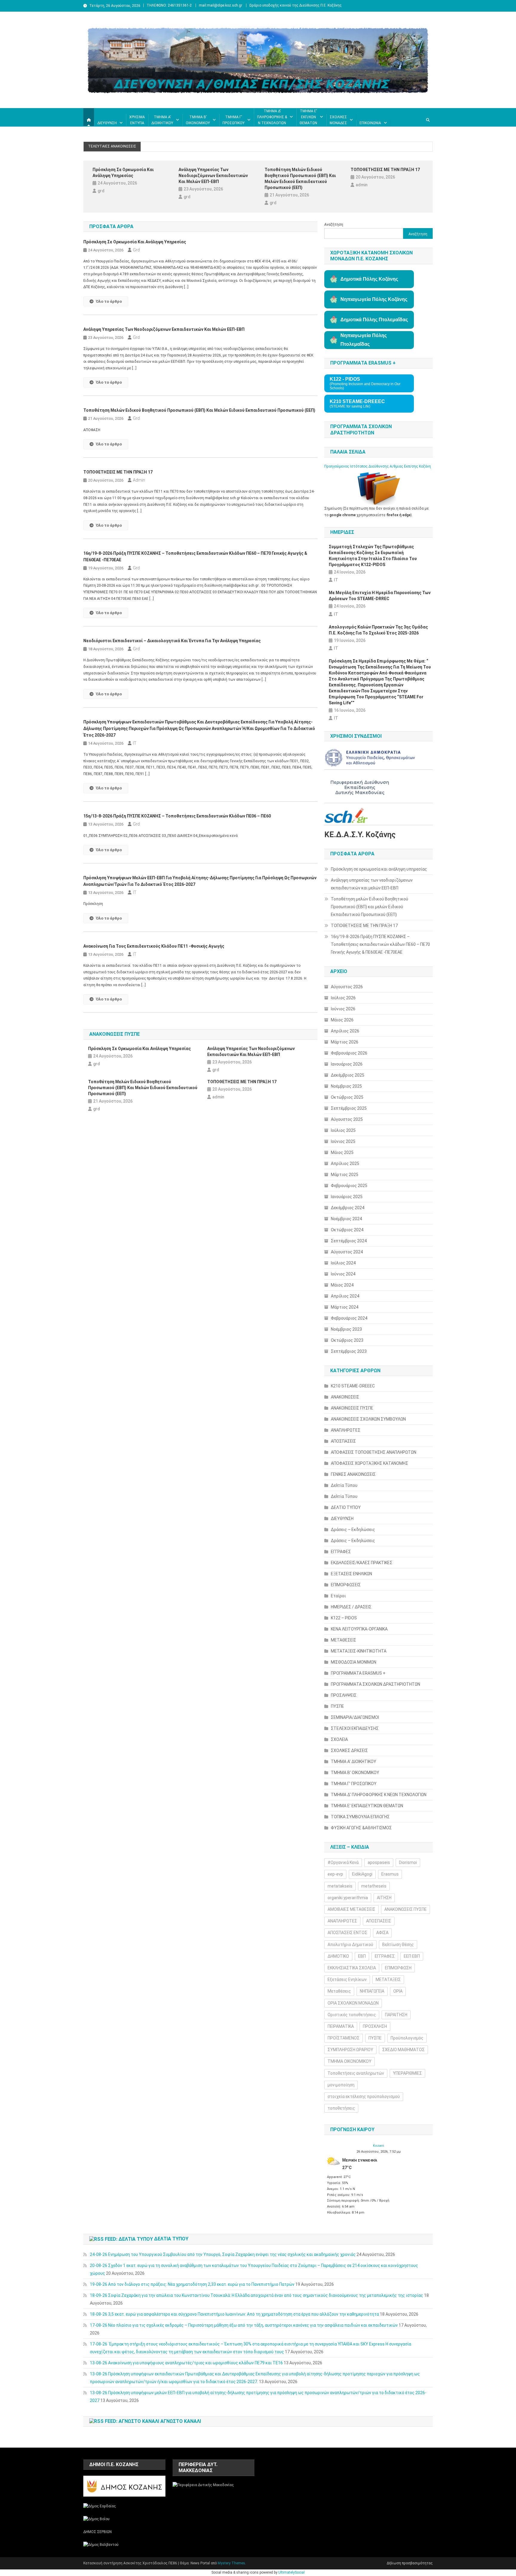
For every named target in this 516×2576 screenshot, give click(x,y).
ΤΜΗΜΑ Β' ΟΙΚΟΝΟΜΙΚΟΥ (355, 1773)
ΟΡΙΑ (398, 1991)
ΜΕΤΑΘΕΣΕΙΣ (344, 1640)
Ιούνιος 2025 (343, 1141)
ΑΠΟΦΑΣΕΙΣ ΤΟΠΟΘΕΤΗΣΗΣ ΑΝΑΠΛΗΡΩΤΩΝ (374, 1452)
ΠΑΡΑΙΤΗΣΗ (396, 2015)
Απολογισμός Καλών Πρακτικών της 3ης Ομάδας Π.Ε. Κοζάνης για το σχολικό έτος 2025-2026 (378, 630)
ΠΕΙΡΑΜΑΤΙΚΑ (341, 2026)
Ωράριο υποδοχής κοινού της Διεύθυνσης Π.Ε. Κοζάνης (295, 5)
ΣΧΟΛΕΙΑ (339, 1739)
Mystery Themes (231, 2563)
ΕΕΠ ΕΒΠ (412, 1956)
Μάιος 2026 (342, 1020)
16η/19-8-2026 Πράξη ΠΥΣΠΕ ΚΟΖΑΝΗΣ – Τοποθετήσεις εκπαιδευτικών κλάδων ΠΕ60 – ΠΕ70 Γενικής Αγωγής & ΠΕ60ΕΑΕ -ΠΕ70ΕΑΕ (195, 557)
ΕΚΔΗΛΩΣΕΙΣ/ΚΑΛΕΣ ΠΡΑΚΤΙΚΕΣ (362, 1563)
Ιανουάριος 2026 (347, 1064)
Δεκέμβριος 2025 (348, 1075)
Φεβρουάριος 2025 (349, 1186)
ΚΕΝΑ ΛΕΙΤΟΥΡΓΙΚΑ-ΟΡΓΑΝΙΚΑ (359, 1629)
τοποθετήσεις (341, 2108)
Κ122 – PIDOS (344, 1618)
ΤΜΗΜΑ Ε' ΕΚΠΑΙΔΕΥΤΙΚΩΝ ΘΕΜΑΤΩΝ (367, 1806)
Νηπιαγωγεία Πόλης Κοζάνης (374, 299)
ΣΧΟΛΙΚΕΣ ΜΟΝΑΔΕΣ (338, 120)
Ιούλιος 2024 (343, 1263)
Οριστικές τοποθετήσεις (352, 2015)
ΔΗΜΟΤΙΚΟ (338, 1956)
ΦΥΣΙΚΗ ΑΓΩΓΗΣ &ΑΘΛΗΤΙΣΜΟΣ (361, 1828)
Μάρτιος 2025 (345, 1175)
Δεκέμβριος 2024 (348, 1208)
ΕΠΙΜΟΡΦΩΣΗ (398, 1968)
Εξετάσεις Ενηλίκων (347, 1979)
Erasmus (390, 1874)
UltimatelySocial (291, 2572)
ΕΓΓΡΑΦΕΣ (341, 1552)
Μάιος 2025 (342, 1152)
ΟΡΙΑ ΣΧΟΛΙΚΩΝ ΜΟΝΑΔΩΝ (353, 2003)
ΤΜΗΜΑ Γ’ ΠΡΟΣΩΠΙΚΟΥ (234, 120)
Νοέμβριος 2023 (346, 1329)
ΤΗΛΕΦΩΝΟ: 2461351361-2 (169, 5)
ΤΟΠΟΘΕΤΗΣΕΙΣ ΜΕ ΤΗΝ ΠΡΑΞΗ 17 (385, 170)
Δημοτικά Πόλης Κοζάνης (369, 279)
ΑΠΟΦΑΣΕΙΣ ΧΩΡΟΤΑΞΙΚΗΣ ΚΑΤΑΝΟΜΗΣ (370, 1463)
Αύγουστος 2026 (347, 987)
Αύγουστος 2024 (347, 1252)
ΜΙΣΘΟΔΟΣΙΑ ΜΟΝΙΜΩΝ (354, 1662)
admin (362, 185)
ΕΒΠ (362, 1956)
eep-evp (335, 1874)
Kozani (378, 2146)
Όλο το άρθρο (109, 301)
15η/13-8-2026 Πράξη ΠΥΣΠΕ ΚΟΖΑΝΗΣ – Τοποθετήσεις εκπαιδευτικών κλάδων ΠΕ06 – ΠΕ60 (177, 816)
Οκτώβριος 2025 (347, 1097)
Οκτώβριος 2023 (347, 1340)
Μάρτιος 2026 (345, 1042)
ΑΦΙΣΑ (382, 1933)
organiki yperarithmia (348, 1898)
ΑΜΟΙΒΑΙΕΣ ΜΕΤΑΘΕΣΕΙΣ (351, 1909)
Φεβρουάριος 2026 (349, 1053)
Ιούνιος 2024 (343, 1274)
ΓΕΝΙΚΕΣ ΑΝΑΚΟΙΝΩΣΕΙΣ (353, 1474)
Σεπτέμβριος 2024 (349, 1241)
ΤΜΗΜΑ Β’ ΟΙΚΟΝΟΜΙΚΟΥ (198, 120)
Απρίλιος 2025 (345, 1163)
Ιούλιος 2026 (343, 998)
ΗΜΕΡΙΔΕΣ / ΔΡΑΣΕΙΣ (351, 1607)
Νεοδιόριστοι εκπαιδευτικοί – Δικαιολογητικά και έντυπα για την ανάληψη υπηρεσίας (172, 641)
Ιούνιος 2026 (343, 1009)
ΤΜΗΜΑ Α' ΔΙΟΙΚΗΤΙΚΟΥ (354, 1762)
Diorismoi (408, 1862)
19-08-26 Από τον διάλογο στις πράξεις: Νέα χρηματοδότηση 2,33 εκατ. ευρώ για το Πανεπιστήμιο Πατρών (192, 2284)
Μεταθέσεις (339, 1991)
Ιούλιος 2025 (343, 1130)
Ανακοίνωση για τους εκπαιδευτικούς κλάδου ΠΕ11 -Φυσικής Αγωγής (154, 946)
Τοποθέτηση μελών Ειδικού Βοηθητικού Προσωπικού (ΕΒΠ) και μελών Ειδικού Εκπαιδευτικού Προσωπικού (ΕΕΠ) (300, 179)
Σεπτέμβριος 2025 (349, 1108)
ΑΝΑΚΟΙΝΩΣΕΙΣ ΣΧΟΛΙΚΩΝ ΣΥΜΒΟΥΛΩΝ (368, 1419)
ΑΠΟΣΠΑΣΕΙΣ (343, 1441)
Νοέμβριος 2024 (346, 1219)
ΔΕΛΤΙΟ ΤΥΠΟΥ (346, 1507)
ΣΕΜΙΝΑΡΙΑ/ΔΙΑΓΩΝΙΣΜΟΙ (355, 1717)
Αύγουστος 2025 (347, 1119)
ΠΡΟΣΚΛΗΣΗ (375, 2026)
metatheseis (374, 1886)
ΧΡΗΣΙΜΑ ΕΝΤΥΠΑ (137, 120)
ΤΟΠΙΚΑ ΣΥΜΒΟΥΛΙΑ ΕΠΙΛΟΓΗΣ (360, 1817)
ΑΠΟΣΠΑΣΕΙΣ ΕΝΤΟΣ (347, 1933)
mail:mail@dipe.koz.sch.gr (221, 5)
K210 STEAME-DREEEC (353, 1386)
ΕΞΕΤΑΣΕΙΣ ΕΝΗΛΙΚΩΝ (351, 1574)
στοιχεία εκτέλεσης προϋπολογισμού (364, 2097)
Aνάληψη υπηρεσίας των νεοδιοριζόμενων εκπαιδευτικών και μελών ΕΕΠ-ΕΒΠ (213, 176)
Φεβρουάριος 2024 (349, 1318)
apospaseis (379, 1862)
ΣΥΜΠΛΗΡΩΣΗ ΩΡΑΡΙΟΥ (350, 2050)
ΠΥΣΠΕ (337, 1706)
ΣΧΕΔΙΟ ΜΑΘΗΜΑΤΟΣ (403, 2050)
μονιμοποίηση (341, 2085)
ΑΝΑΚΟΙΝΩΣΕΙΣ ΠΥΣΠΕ (352, 1408)
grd (101, 191)
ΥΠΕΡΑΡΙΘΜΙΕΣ (407, 2073)
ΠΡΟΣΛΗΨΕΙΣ (344, 1695)
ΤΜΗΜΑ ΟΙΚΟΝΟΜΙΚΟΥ (350, 2061)
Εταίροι (338, 1596)
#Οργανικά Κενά (343, 1862)
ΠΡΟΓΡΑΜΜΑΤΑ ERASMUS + (358, 1673)
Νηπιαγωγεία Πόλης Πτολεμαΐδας (364, 340)
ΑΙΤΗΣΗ (384, 1898)
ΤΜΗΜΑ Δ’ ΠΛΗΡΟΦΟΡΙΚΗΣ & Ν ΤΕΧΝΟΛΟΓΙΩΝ (272, 117)
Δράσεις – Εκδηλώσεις (353, 1530)
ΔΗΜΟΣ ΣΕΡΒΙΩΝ (97, 2532)
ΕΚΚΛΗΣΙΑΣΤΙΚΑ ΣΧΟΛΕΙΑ (352, 1968)
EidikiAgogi (362, 1874)
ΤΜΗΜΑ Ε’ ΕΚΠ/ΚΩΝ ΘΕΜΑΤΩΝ (308, 117)
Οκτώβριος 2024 (347, 1230)
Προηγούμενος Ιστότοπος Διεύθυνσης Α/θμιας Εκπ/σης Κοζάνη (378, 466)
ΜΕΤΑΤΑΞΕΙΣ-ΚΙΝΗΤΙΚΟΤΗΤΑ (359, 1651)
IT (135, 743)
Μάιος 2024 (342, 1285)
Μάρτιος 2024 (345, 1307)
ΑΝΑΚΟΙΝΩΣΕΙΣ (345, 1397)
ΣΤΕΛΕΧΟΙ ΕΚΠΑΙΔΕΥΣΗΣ (355, 1728)
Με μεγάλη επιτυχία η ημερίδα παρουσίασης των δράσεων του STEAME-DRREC (380, 596)
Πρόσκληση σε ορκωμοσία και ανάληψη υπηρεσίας (123, 173)
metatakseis (340, 1886)
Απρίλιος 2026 (345, 1031)
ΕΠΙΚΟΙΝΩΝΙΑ (370, 123)
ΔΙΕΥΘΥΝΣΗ (107, 123)
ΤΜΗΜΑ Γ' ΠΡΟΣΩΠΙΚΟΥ (354, 1784)
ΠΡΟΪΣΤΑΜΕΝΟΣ (344, 2038)
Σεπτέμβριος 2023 (349, 1351)
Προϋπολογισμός (407, 2038)
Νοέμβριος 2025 (346, 1086)
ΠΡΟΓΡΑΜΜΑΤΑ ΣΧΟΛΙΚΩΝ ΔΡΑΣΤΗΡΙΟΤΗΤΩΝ (376, 1684)
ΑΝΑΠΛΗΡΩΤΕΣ (346, 1430)
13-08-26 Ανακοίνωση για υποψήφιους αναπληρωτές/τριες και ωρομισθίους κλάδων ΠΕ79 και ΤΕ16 (186, 2363)
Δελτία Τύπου (344, 1485)
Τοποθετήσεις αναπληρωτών (356, 2073)
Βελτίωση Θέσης (398, 1945)
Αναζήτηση (334, 225)
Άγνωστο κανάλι (181, 2421)
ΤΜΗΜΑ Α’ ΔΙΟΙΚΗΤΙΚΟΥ (162, 120)
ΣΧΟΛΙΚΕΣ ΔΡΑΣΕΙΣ (349, 1750)
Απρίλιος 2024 (345, 1296)
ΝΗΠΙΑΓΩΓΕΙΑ (372, 1991)
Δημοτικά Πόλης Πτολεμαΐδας (374, 320)
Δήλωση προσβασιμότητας (410, 2563)
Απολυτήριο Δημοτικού (350, 1945)
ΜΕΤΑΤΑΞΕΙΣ (388, 1979)
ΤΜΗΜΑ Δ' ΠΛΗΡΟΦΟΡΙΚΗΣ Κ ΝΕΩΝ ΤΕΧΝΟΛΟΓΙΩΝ (379, 1795)
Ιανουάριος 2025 (347, 1197)
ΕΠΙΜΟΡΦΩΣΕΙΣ (346, 1585)
